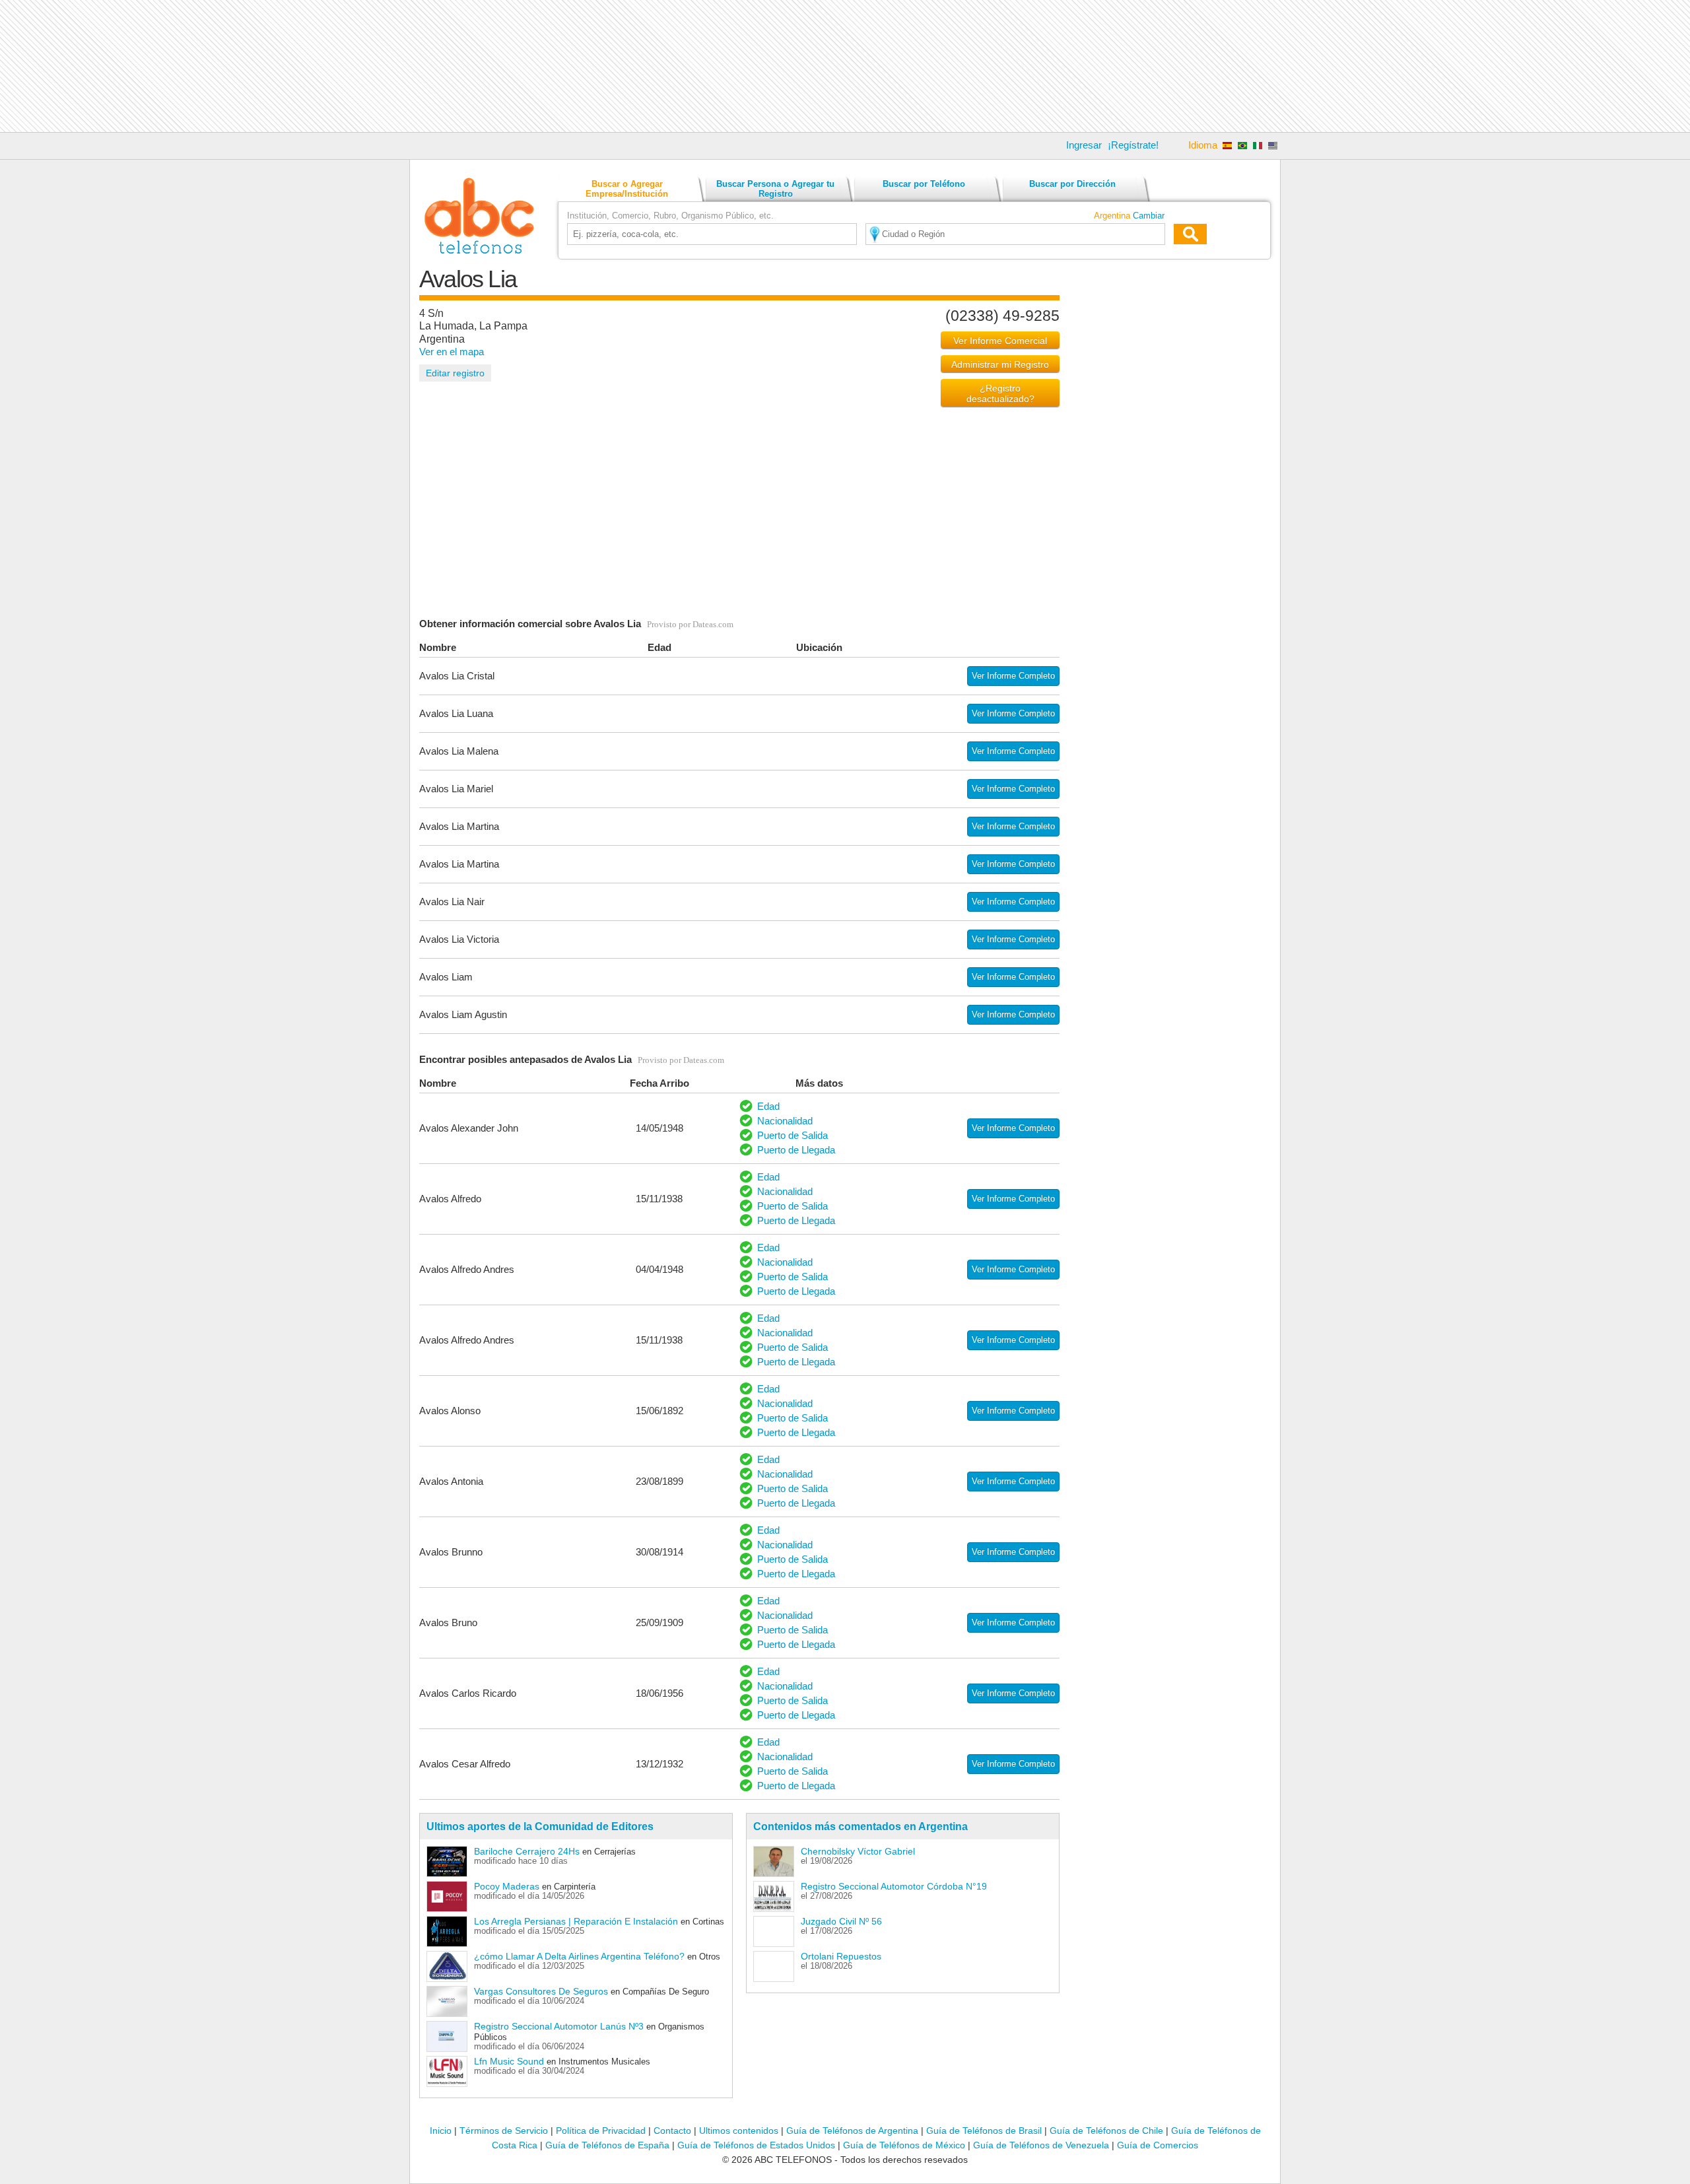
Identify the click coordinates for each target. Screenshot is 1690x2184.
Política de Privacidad (601, 2131)
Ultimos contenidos (739, 2131)
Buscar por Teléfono (924, 184)
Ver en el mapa (452, 352)
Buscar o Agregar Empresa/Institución (627, 189)
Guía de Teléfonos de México (904, 2145)
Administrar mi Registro (1000, 364)
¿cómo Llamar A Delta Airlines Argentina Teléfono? (579, 1956)
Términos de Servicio (504, 2131)
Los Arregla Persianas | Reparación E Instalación (576, 1921)
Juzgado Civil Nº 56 (841, 1921)
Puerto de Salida (793, 1135)
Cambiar (1149, 216)
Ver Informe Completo (1013, 676)
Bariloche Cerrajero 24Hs (527, 1851)
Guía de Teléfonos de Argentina (852, 2131)
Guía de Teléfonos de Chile (1106, 2131)
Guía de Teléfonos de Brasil (984, 2131)
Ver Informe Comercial (1000, 341)
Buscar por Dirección (1072, 184)
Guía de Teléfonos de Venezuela (1041, 2145)
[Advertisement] (845, 66)
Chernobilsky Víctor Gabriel (858, 1851)
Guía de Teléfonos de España (607, 2145)
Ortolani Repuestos (841, 1956)
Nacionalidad (785, 1121)
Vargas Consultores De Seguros (541, 1991)
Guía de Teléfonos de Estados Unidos (756, 2145)
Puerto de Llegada (796, 1150)
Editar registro (455, 373)
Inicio (441, 2131)
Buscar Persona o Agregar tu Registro (775, 189)
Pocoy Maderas (507, 1886)
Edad (768, 1106)
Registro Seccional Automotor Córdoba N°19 (894, 1886)
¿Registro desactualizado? (1000, 393)
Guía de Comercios (1158, 2145)
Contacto (672, 2131)
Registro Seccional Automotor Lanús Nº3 (559, 2026)
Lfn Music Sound (509, 2061)
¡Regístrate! (1133, 145)
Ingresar (1084, 145)
